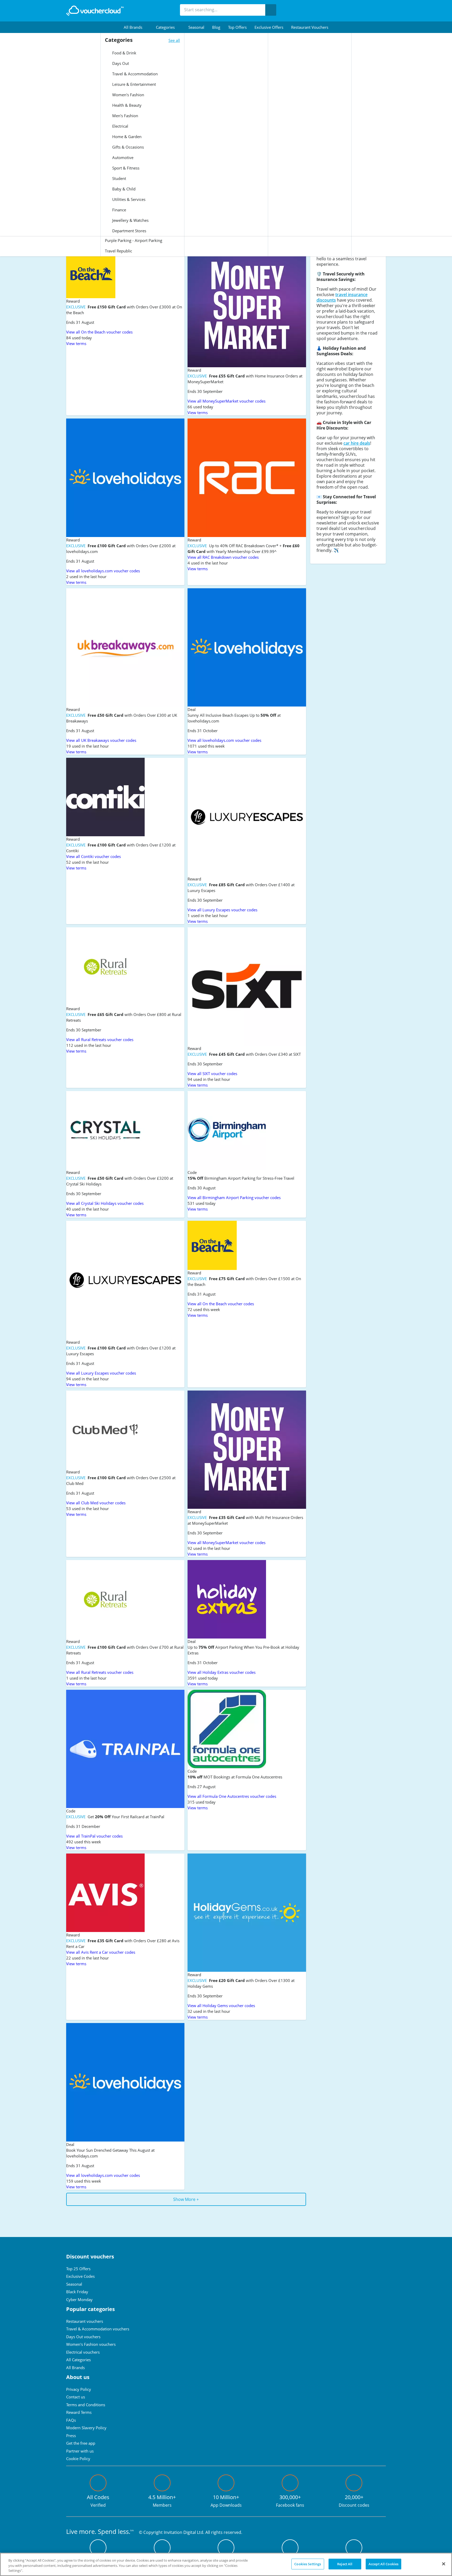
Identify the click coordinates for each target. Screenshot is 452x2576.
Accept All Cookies (383, 2564)
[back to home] (95, 11)
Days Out (120, 63)
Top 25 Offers (78, 2269)
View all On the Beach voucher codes (99, 332)
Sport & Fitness (125, 168)
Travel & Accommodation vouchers (98, 2329)
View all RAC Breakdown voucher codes (223, 557)
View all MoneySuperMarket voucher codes (227, 401)
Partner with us (80, 2451)
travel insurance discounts (342, 297)
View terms (76, 343)
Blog (216, 27)
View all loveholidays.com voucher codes (103, 571)
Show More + (186, 2199)
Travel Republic (118, 251)
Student (119, 178)
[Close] (444, 2564)
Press (71, 2436)
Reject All (345, 2564)
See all (174, 40)
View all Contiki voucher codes (94, 856)
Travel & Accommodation (134, 74)
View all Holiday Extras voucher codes (222, 1672)
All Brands (75, 2368)
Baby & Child (123, 189)
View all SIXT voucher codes (212, 1074)
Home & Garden (126, 137)
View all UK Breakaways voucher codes (101, 740)
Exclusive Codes (80, 2276)
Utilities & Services (128, 199)
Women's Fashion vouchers (91, 2344)
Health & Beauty (126, 105)
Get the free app (81, 2443)
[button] (136, 27)
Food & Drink (124, 53)
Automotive (122, 157)
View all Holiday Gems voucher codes (221, 2006)
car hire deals (357, 443)
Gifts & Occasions (128, 147)
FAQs (71, 2420)
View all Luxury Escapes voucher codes (222, 910)
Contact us (76, 2397)
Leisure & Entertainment (134, 84)
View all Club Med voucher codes (96, 1503)
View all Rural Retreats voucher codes (100, 1040)
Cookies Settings (308, 2564)
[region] (226, 2564)
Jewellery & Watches (130, 220)
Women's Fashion (128, 95)
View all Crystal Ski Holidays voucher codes (105, 1203)
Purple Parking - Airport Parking (134, 240)
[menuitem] (136, 27)
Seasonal (196, 27)
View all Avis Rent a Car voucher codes (101, 1952)
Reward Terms (79, 2412)
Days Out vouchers (83, 2337)
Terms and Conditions (86, 2405)
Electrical (120, 126)
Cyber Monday (79, 2300)
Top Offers (237, 27)
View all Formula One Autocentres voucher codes (232, 1796)
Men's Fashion (125, 116)
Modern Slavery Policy (86, 2428)
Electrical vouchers (83, 2352)
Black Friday (77, 2292)
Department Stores (129, 231)
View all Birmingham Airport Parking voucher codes (234, 1197)
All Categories (78, 2360)
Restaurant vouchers (310, 27)
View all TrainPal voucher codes (94, 1836)
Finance (119, 210)
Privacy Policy (79, 2389)
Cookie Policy (78, 2459)
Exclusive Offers (269, 27)
